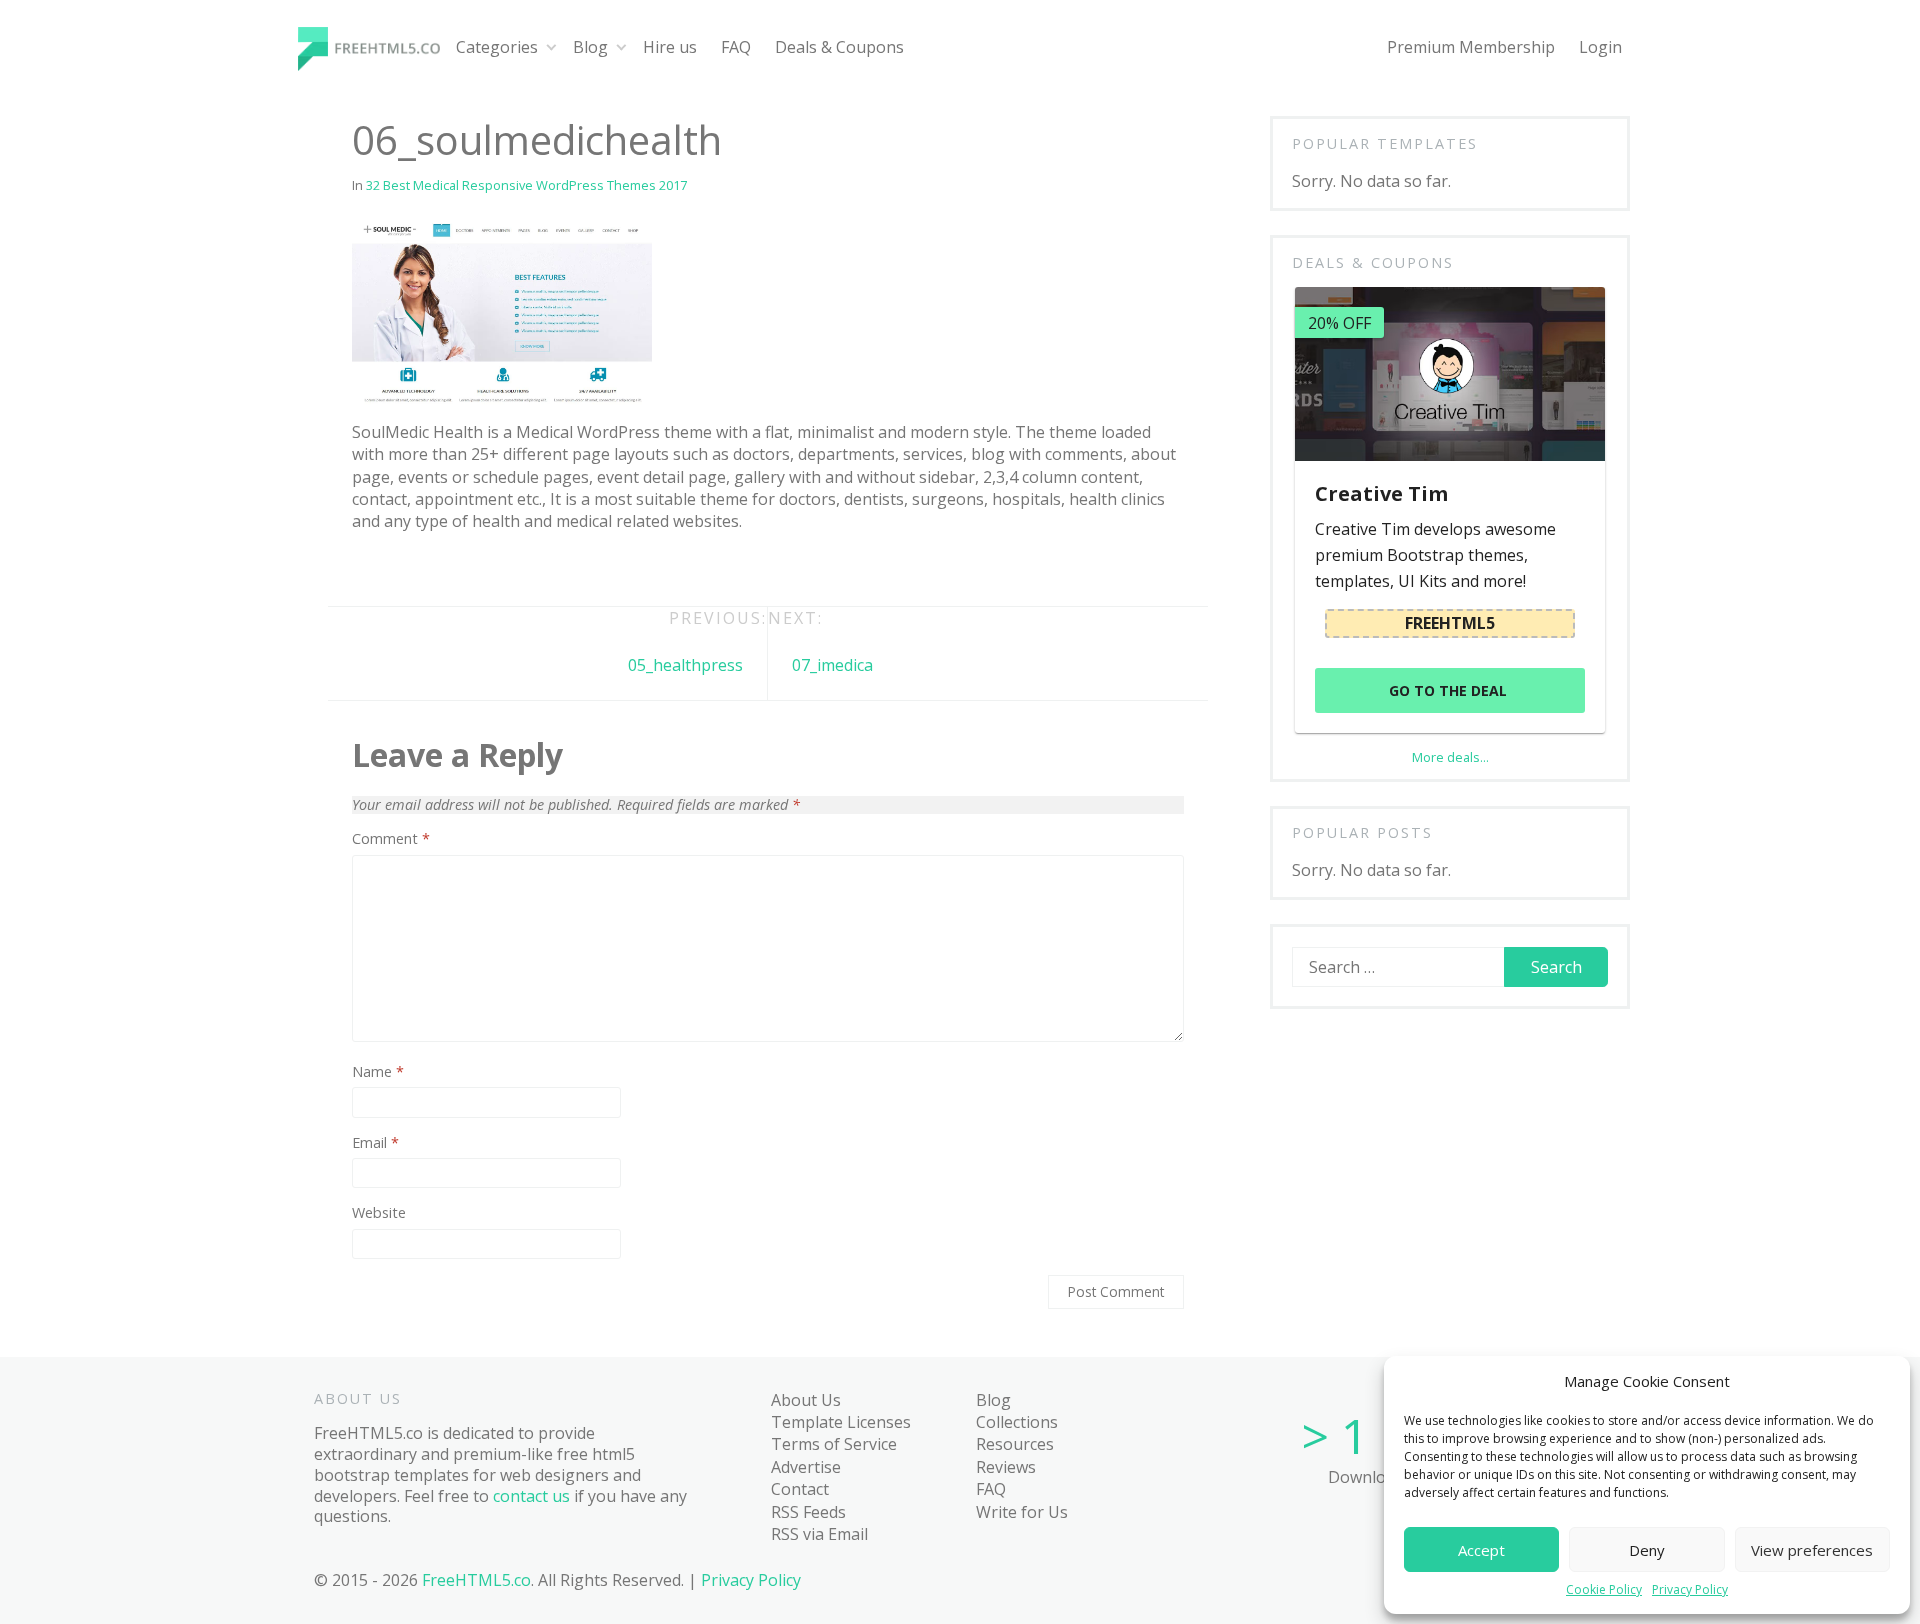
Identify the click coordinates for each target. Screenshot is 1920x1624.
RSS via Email (819, 1534)
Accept (1481, 1550)
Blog (590, 47)
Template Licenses (841, 1422)
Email (375, 1143)
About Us (806, 1400)
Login (1600, 47)
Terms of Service (834, 1444)
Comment (391, 839)
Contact (800, 1489)
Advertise (806, 1467)
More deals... (1450, 757)
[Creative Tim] (1449, 374)
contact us (531, 1496)
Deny (1647, 1550)
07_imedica (832, 665)
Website (379, 1213)
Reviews (1006, 1467)
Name (378, 1072)
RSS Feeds (808, 1512)
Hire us (670, 47)
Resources (1015, 1444)
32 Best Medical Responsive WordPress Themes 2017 (526, 185)
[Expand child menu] (551, 47)
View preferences (1812, 1550)
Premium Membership (1471, 47)
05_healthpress (685, 665)
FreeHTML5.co (476, 1580)
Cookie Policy (1604, 1590)
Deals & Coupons (839, 47)
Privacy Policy (1690, 1590)
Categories (497, 47)
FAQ (736, 47)
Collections (1017, 1422)
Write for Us (1022, 1512)
